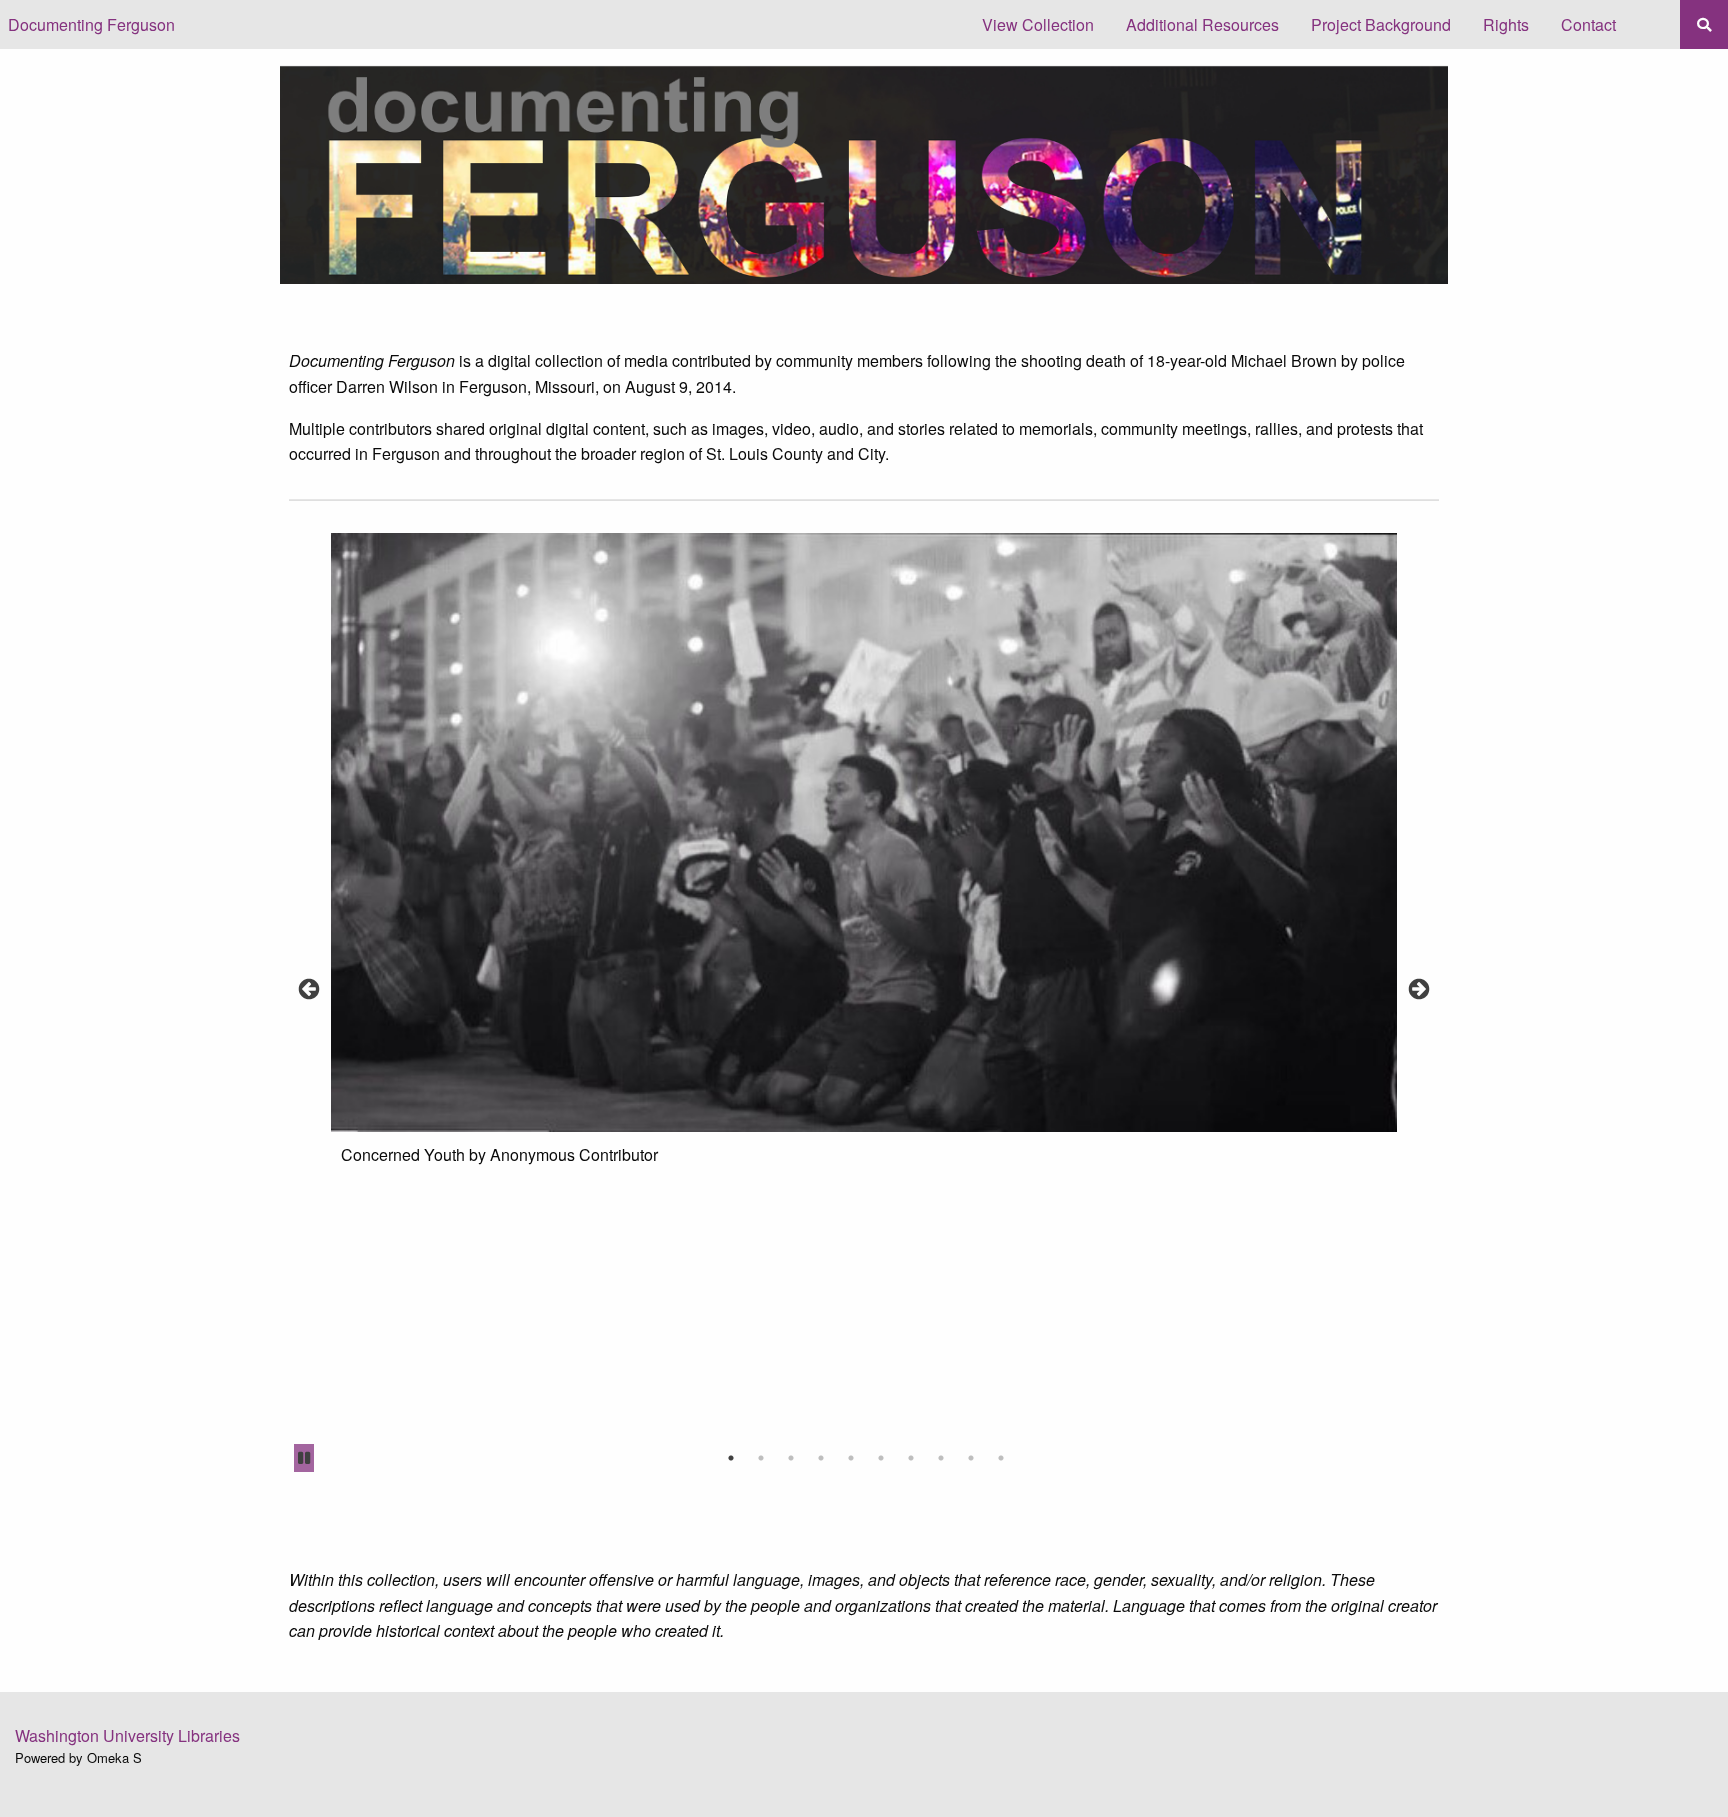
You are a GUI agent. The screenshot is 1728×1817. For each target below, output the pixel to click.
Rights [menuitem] (1506, 24)
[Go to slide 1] (731, 1458)
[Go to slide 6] (881, 1458)
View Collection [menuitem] (1038, 24)
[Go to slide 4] (821, 1458)
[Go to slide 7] (911, 1458)
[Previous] (309, 990)
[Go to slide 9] (971, 1458)
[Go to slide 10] (1001, 1458)
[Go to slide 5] (851, 1458)
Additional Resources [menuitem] (1202, 24)
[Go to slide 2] (761, 1458)
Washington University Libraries (127, 1735)
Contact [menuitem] (1588, 24)
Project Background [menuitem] (1381, 24)
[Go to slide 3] (791, 1458)
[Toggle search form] (1704, 24)
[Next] (1419, 990)
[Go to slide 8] (941, 1458)
